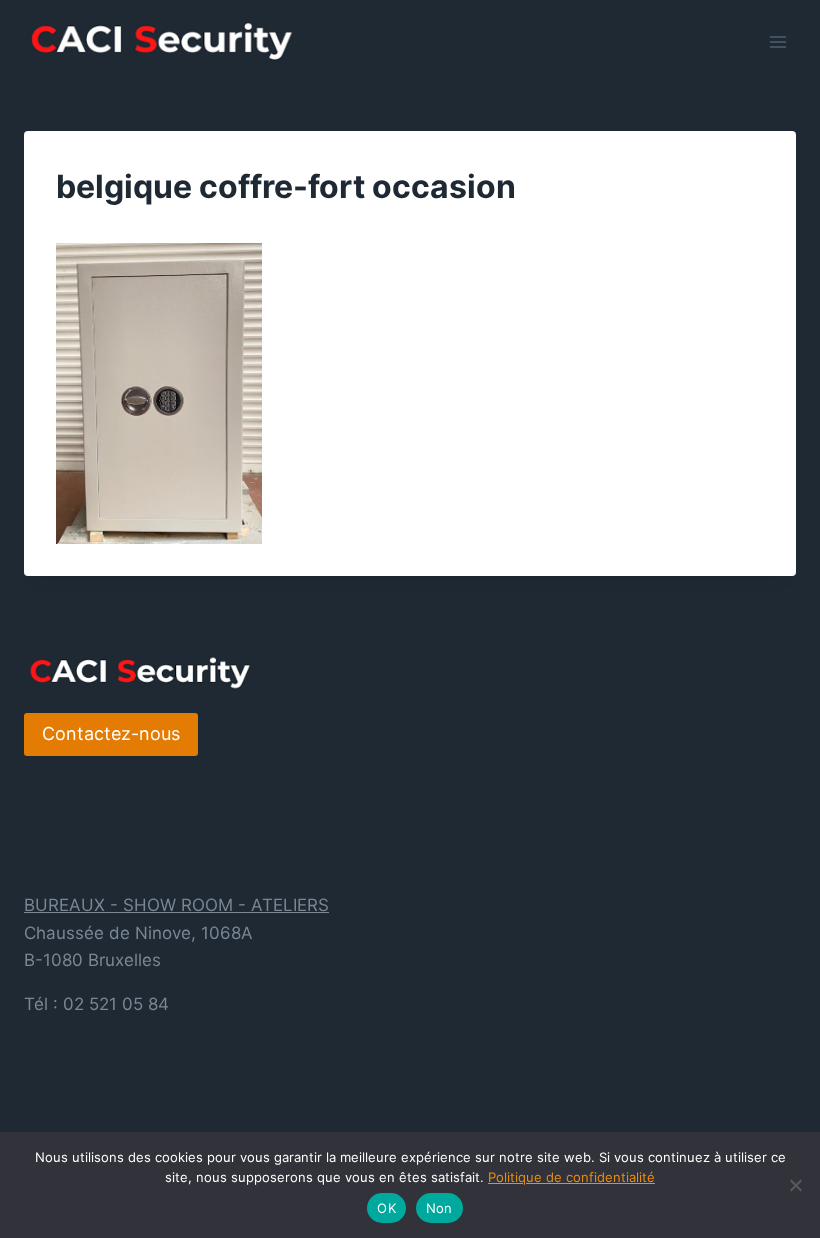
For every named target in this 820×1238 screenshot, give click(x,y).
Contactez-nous (111, 733)
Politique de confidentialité (571, 1177)
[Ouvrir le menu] (777, 41)
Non (439, 1208)
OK (386, 1208)
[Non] (795, 1185)
